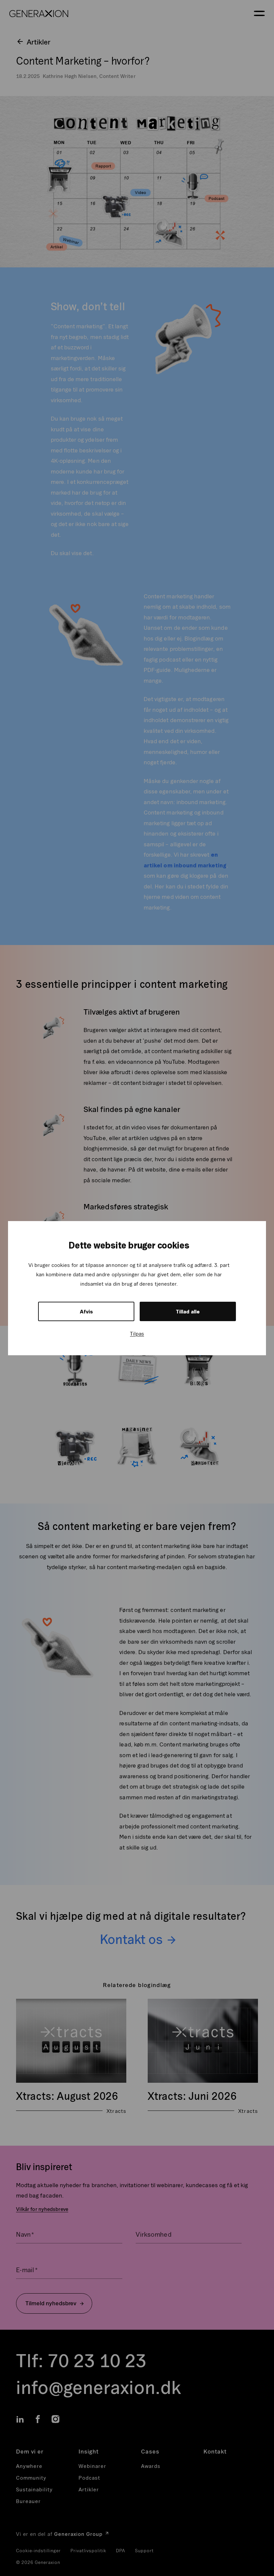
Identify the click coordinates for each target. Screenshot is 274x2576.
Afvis (86, 1311)
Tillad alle (188, 1311)
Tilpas (137, 1334)
